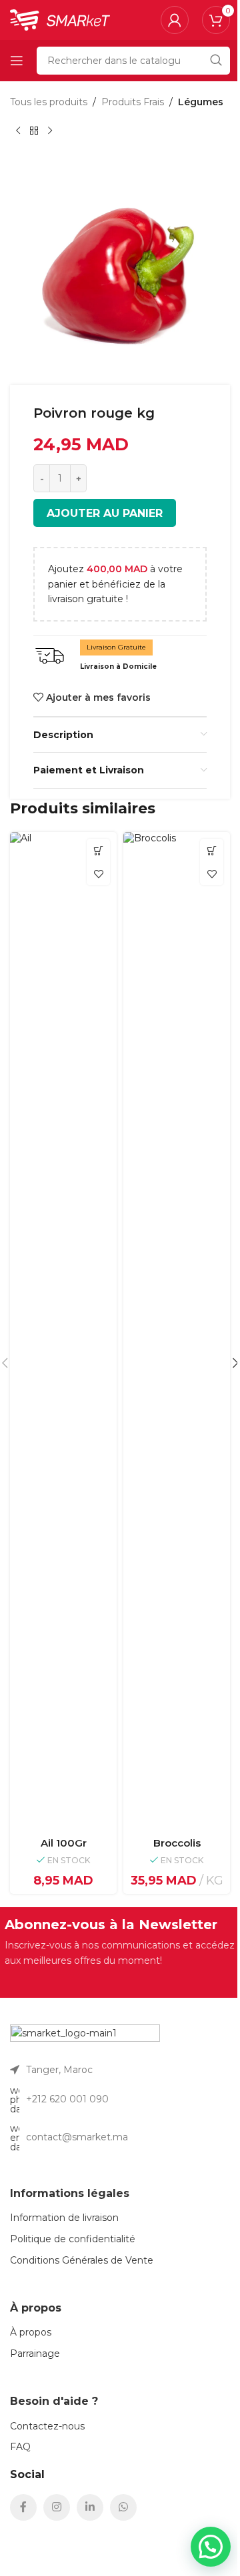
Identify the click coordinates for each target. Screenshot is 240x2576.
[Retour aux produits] (34, 131)
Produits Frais (133, 102)
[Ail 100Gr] (63, 1332)
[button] (98, 850)
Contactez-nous (47, 2426)
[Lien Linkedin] (90, 2507)
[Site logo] (60, 19)
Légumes (201, 102)
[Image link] (85, 2037)
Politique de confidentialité (73, 2239)
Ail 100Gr (64, 1843)
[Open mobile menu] (17, 61)
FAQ (20, 2447)
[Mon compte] (175, 20)
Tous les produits (49, 102)
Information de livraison (64, 2218)
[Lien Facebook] (23, 2507)
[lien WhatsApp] (123, 2507)
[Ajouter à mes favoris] (98, 874)
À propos (31, 2332)
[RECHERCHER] (216, 61)
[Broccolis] (177, 1332)
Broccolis (177, 1843)
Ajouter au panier (105, 513)
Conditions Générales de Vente (82, 2260)
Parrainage (35, 2354)
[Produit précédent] (18, 131)
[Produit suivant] (50, 131)
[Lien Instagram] (57, 2507)
